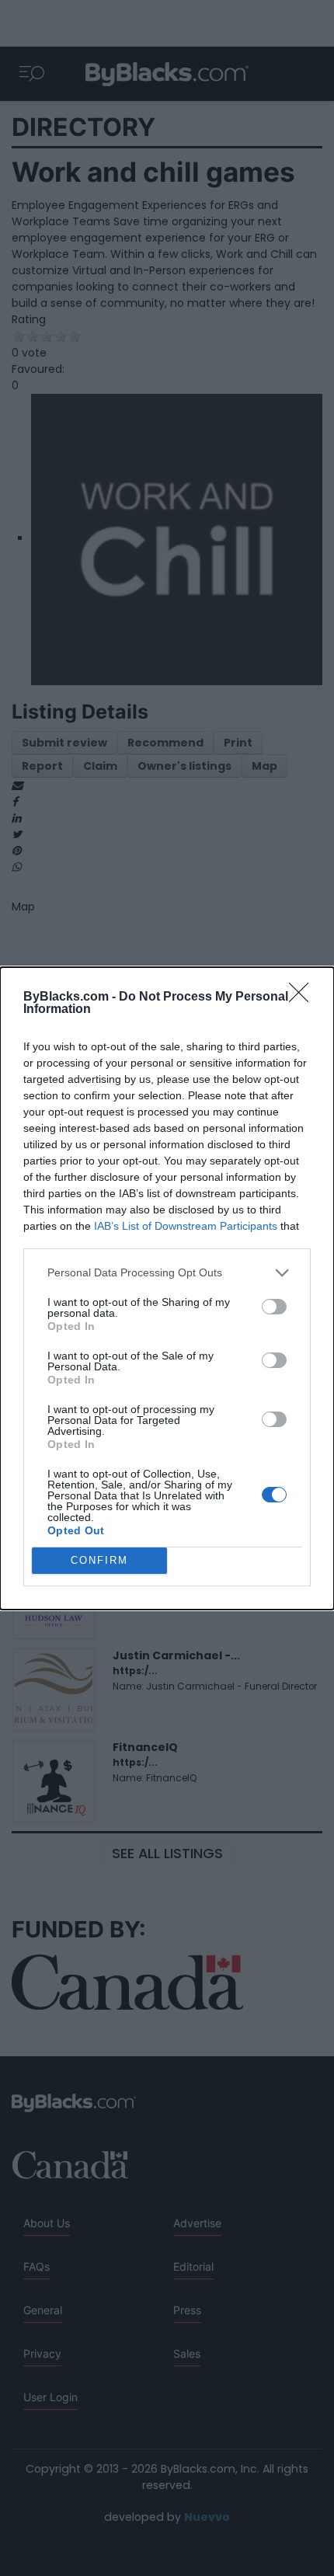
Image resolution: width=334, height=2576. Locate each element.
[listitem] (167, 1273)
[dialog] (167, 1288)
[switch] (274, 1307)
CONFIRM (99, 1560)
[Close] (304, 997)
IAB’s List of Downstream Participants (186, 1226)
